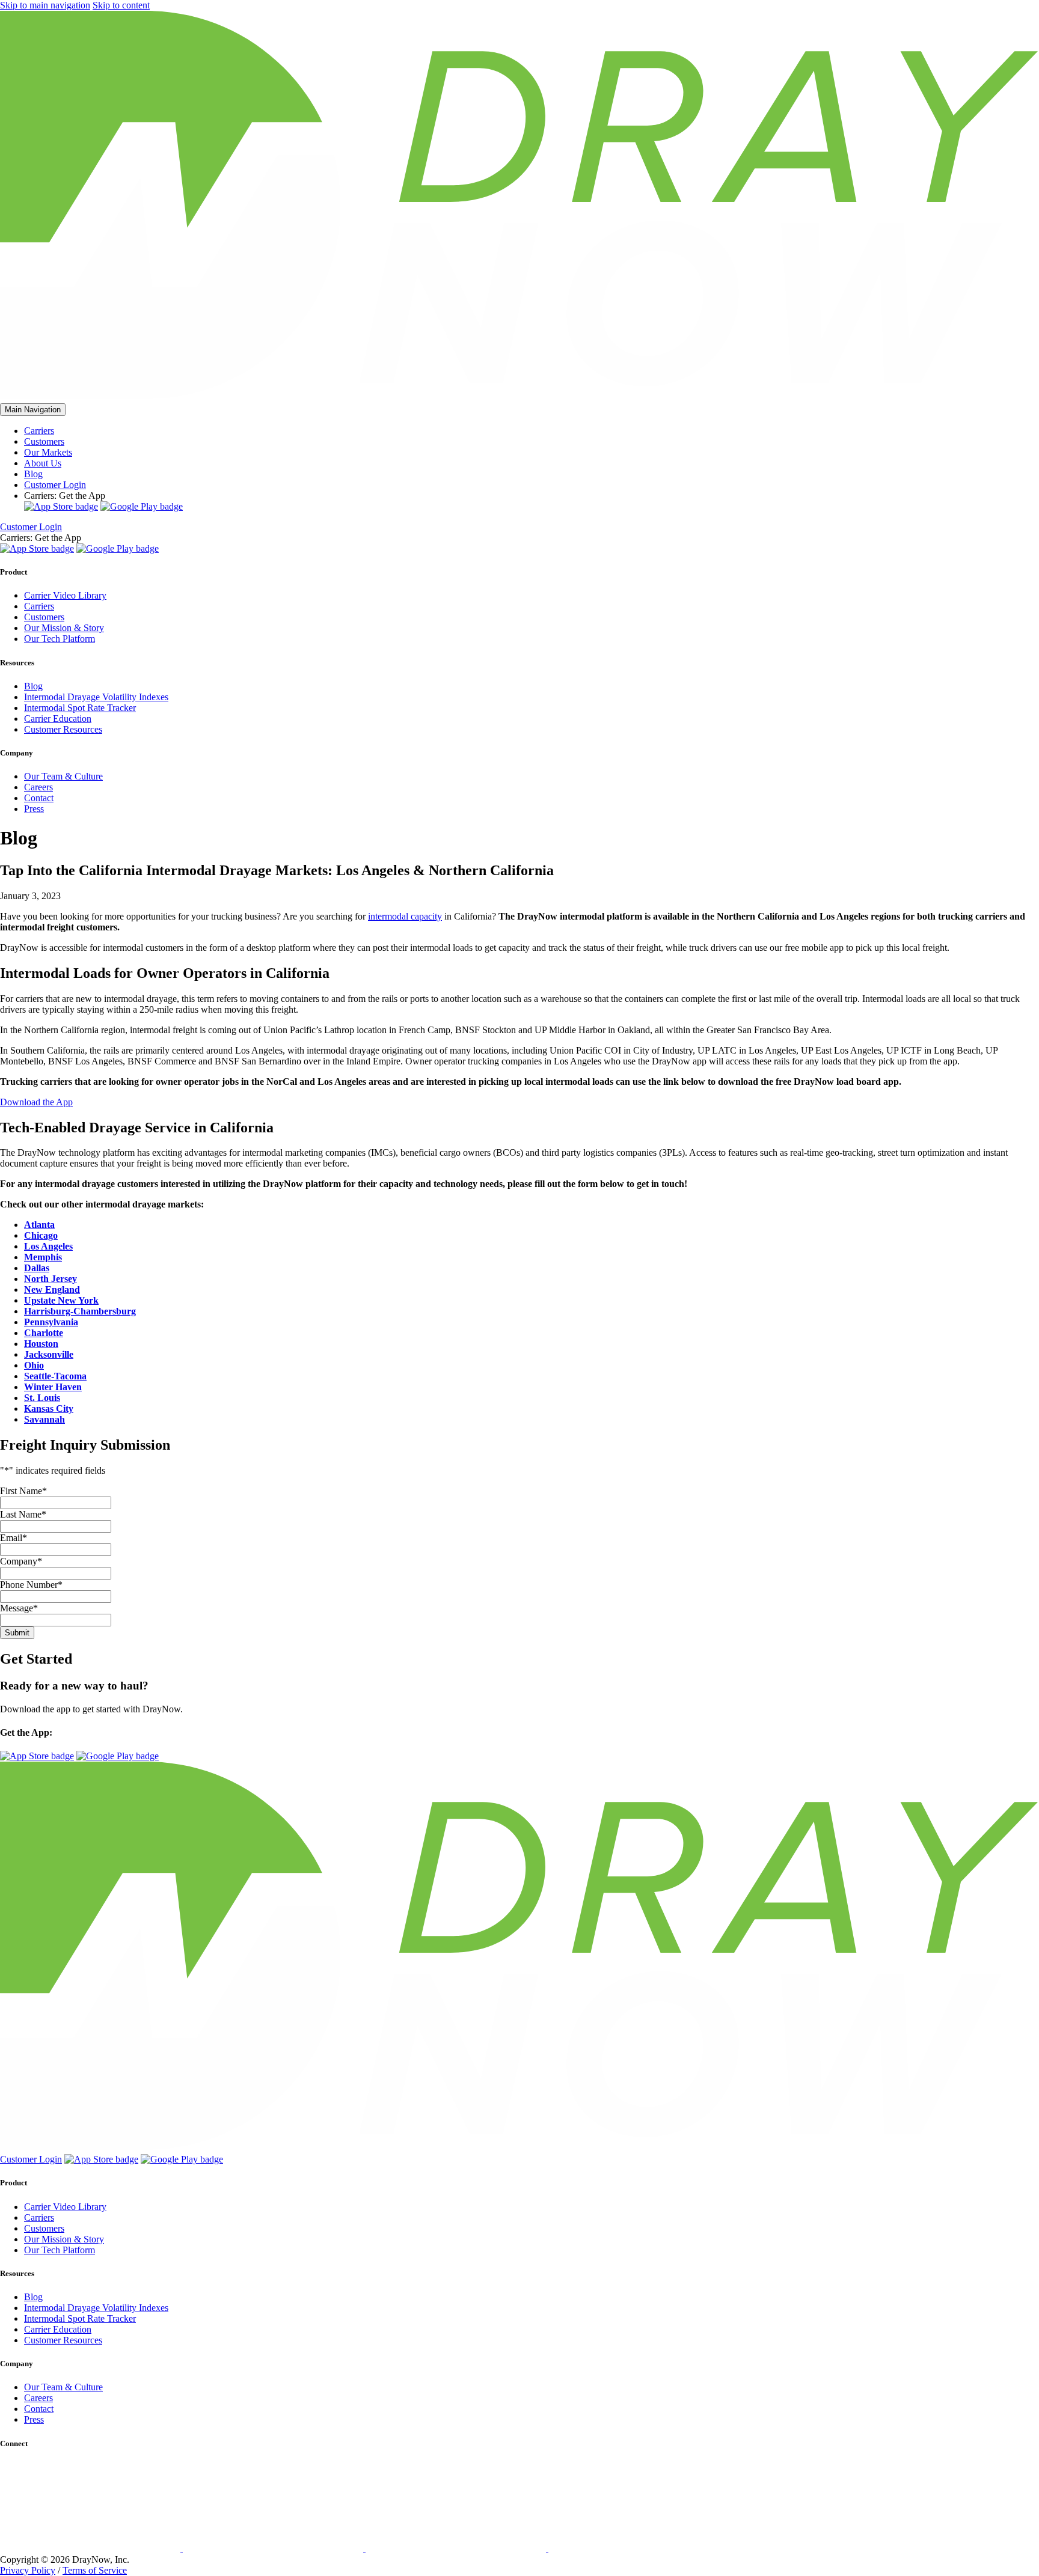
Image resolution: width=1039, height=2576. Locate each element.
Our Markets (48, 452)
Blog (33, 474)
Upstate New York (61, 1300)
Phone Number (31, 1585)
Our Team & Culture (63, 776)
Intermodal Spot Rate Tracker (80, 708)
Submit (17, 1633)
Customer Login (55, 485)
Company (21, 1561)
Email (14, 1538)
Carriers (39, 431)
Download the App (36, 1102)
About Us (43, 463)
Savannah (44, 1419)
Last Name (23, 1514)
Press (34, 809)
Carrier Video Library (65, 595)
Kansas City (49, 1409)
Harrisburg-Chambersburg (80, 1311)
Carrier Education (58, 719)
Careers (38, 787)
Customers (44, 441)
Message (19, 1608)
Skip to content (121, 5)
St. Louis (42, 1398)
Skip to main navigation (45, 5)
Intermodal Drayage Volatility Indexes (96, 697)
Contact (39, 798)
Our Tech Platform (60, 639)
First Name (23, 1491)
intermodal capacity (405, 916)
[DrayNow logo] (519, 398)
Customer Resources (63, 729)
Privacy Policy (28, 2570)
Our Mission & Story (64, 628)
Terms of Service (95, 2570)
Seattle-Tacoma (55, 1376)
